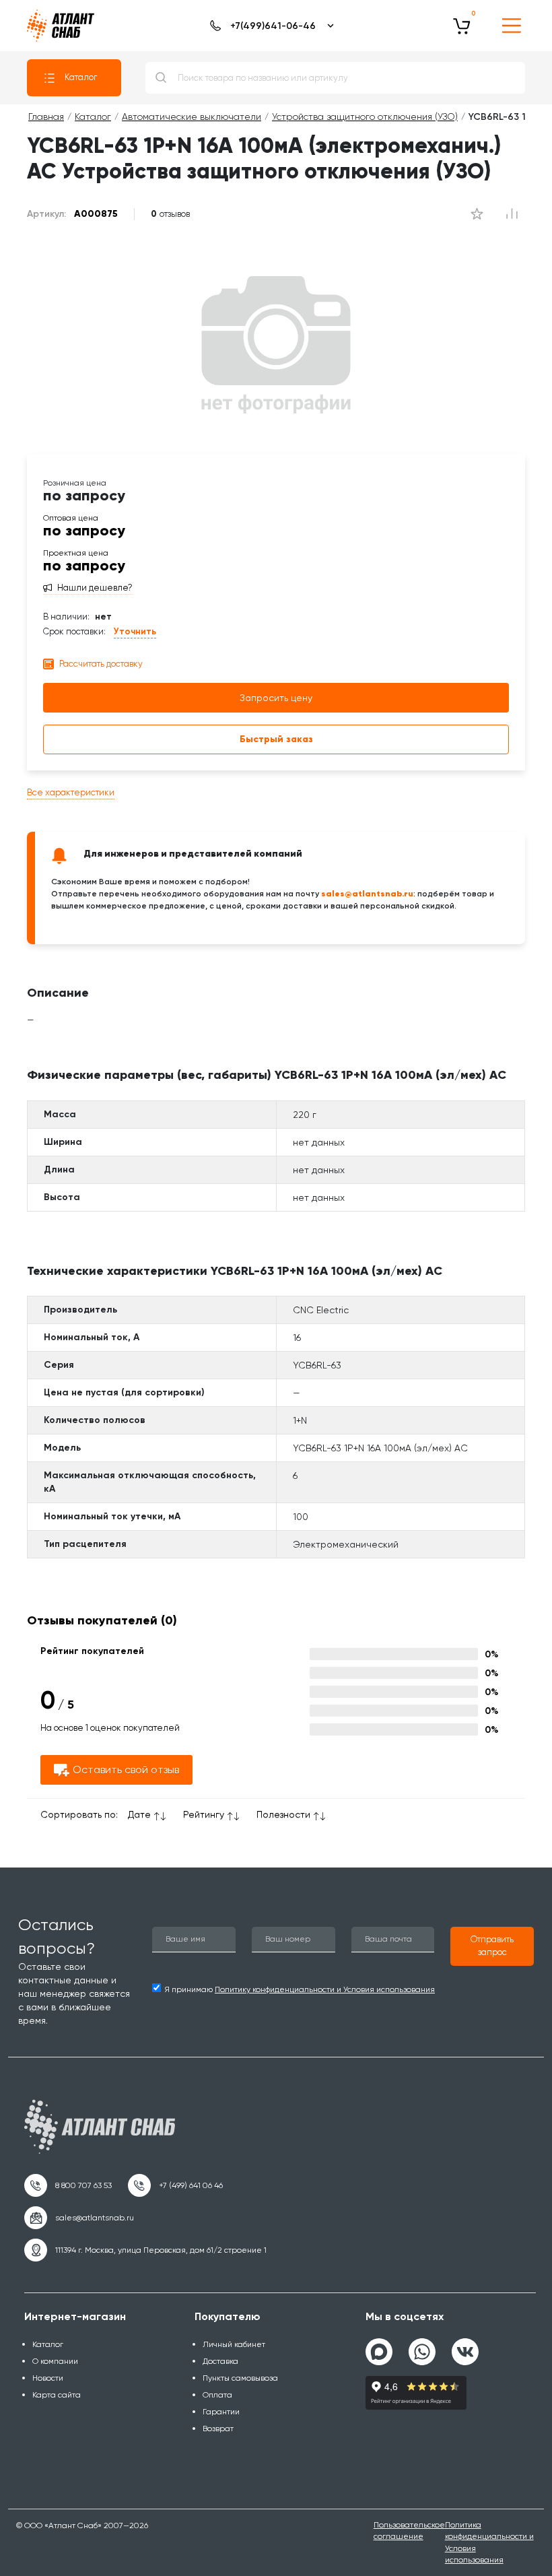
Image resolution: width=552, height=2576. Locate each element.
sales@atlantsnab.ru (367, 893)
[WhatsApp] (422, 2346)
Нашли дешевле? (95, 588)
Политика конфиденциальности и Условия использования (489, 2542)
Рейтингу (204, 1814)
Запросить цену (276, 698)
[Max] (379, 2352)
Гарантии (221, 2412)
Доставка (220, 2361)
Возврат (218, 2429)
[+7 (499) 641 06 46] (175, 2185)
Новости (48, 2378)
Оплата (217, 2395)
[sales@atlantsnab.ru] (79, 2218)
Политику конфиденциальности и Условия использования (325, 1989)
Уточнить (135, 631)
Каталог (81, 77)
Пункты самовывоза (240, 2378)
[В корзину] (462, 26)
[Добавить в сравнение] (477, 214)
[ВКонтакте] (465, 2346)
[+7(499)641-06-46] (270, 26)
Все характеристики (71, 792)
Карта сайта (57, 2395)
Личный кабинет (234, 2344)
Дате (139, 1814)
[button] (492, 1946)
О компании (55, 2361)
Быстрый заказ (276, 739)
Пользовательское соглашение (409, 2531)
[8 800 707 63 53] (68, 2185)
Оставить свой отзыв (126, 1770)
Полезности (283, 1814)
